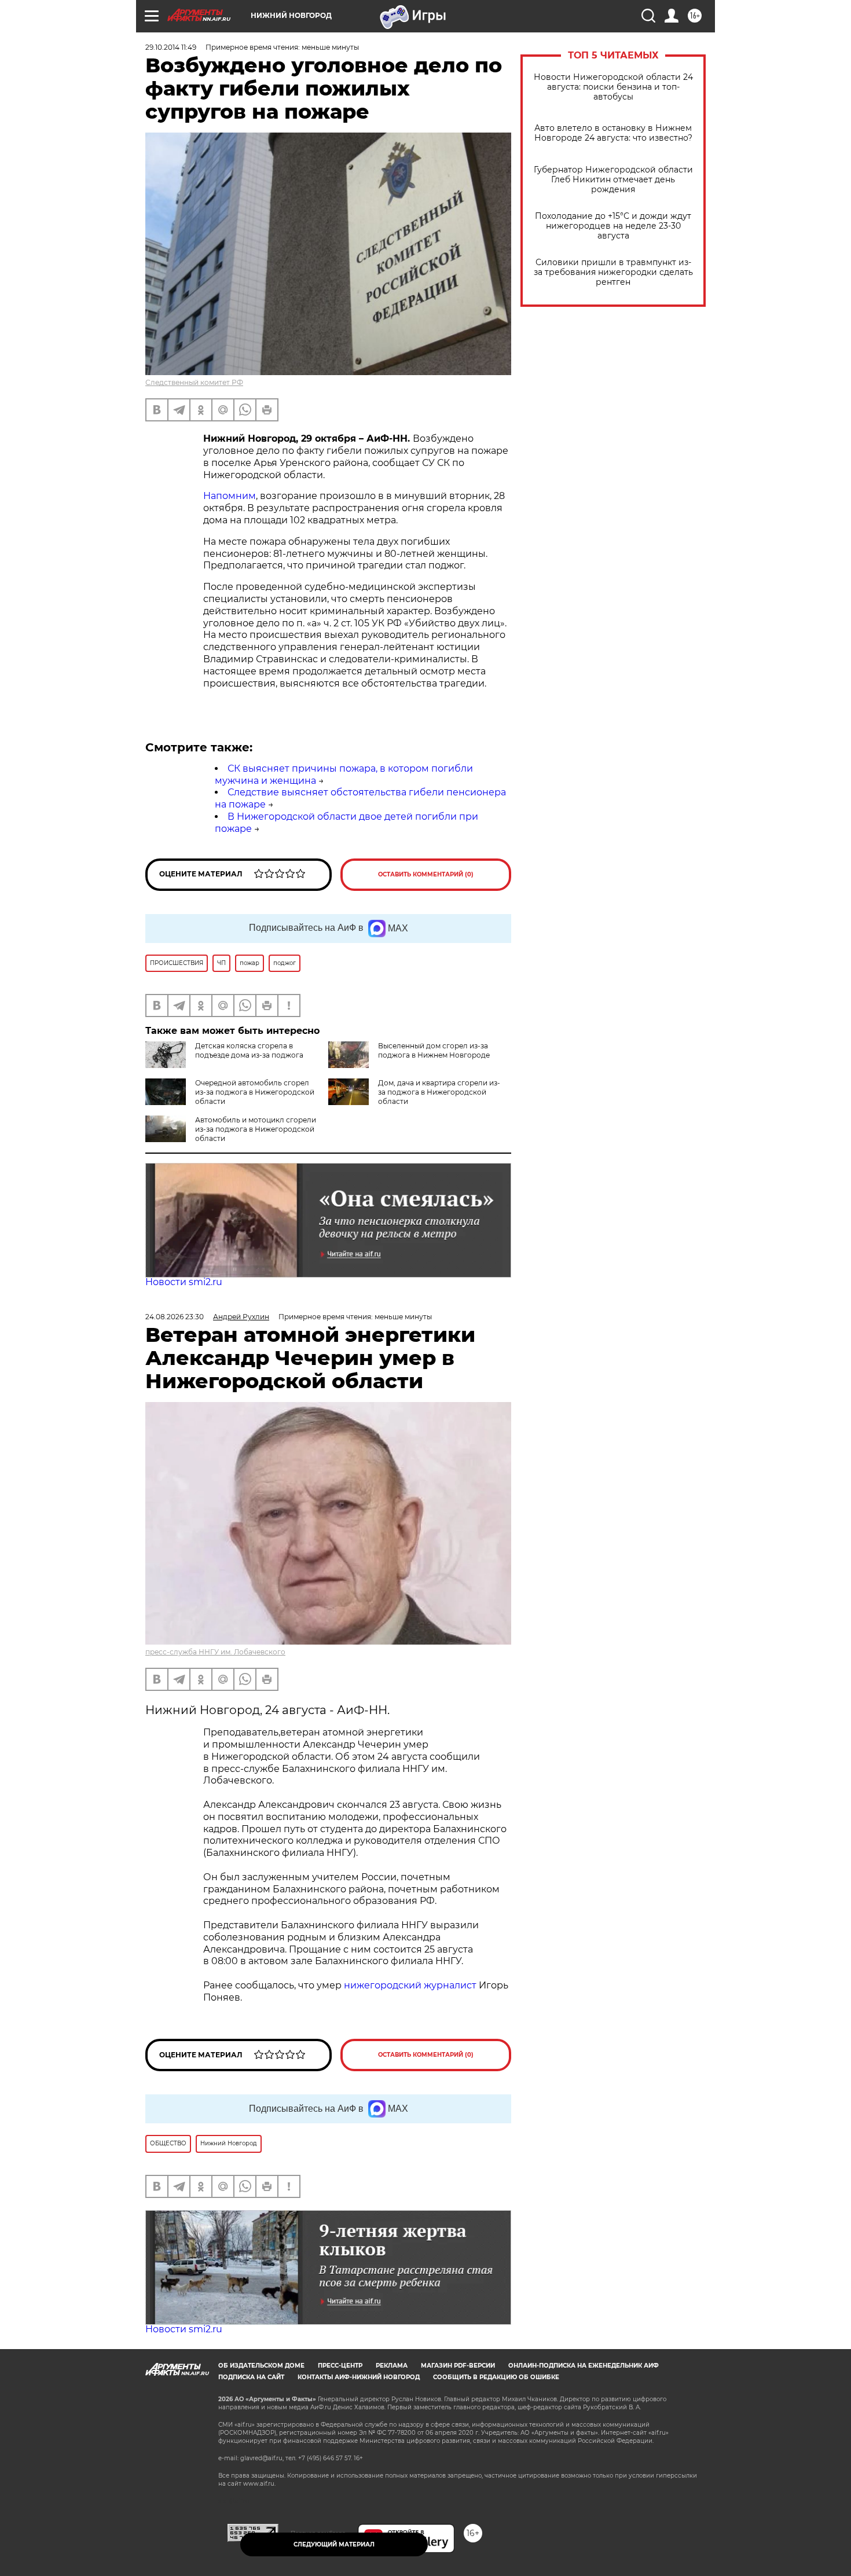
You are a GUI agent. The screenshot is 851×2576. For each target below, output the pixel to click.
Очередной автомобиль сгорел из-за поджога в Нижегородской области (255, 1092)
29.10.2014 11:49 (171, 47)
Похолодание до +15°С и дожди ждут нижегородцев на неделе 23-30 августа (613, 226)
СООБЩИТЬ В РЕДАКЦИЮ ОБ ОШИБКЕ (496, 2377)
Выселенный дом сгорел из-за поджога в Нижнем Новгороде (434, 1050)
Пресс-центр (340, 2366)
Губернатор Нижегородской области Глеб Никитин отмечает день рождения (613, 180)
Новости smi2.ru (184, 1282)
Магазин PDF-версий (458, 2366)
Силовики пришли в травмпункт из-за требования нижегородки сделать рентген (613, 272)
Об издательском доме (261, 2366)
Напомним (230, 496)
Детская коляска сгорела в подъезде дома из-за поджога (249, 1050)
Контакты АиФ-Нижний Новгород (359, 2377)
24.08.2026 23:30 (175, 1317)
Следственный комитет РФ (194, 382)
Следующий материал (334, 2544)
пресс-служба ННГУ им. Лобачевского (215, 1652)
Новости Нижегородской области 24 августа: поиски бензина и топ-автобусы (613, 87)
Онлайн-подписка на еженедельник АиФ (584, 2366)
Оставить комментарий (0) (426, 874)
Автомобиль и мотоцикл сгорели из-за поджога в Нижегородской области (256, 1129)
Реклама (392, 2366)
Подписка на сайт (251, 2377)
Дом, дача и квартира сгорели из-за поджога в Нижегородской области (439, 1092)
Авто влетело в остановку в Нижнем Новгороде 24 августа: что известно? (613, 133)
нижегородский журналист (410, 1985)
